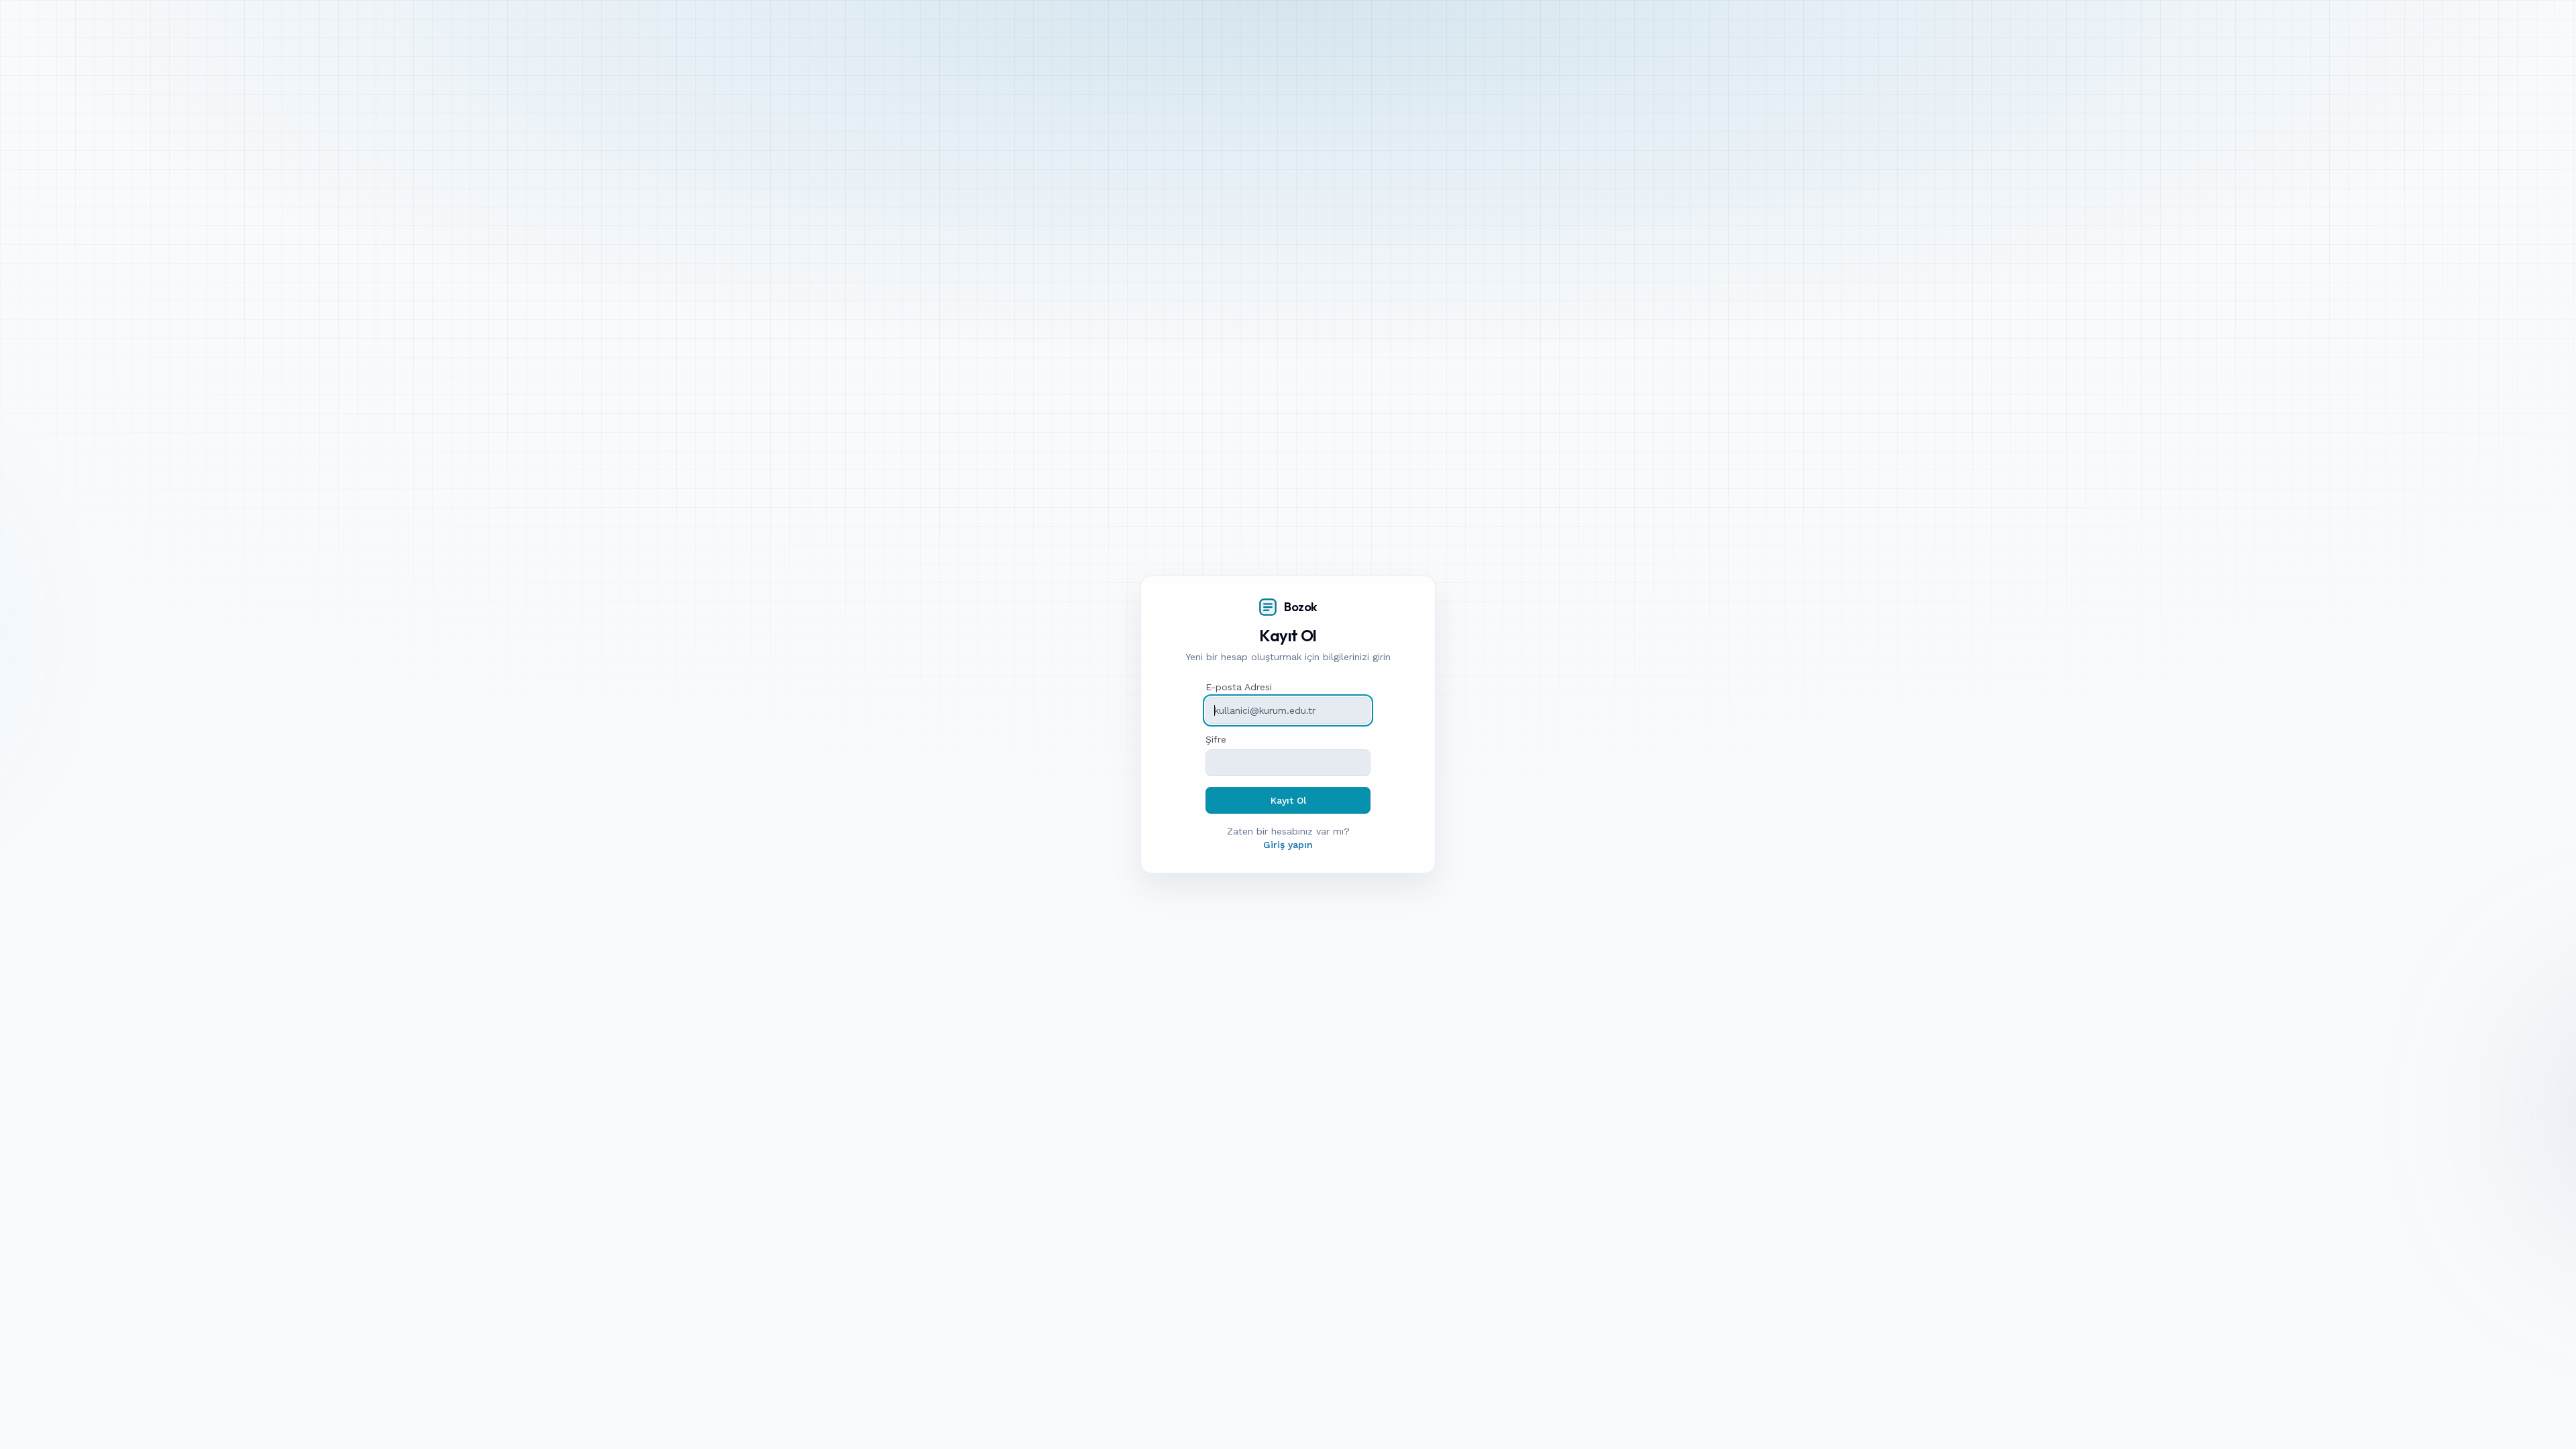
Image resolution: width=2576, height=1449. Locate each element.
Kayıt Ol (1288, 800)
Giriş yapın (1288, 845)
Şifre (1216, 739)
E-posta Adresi (1239, 687)
